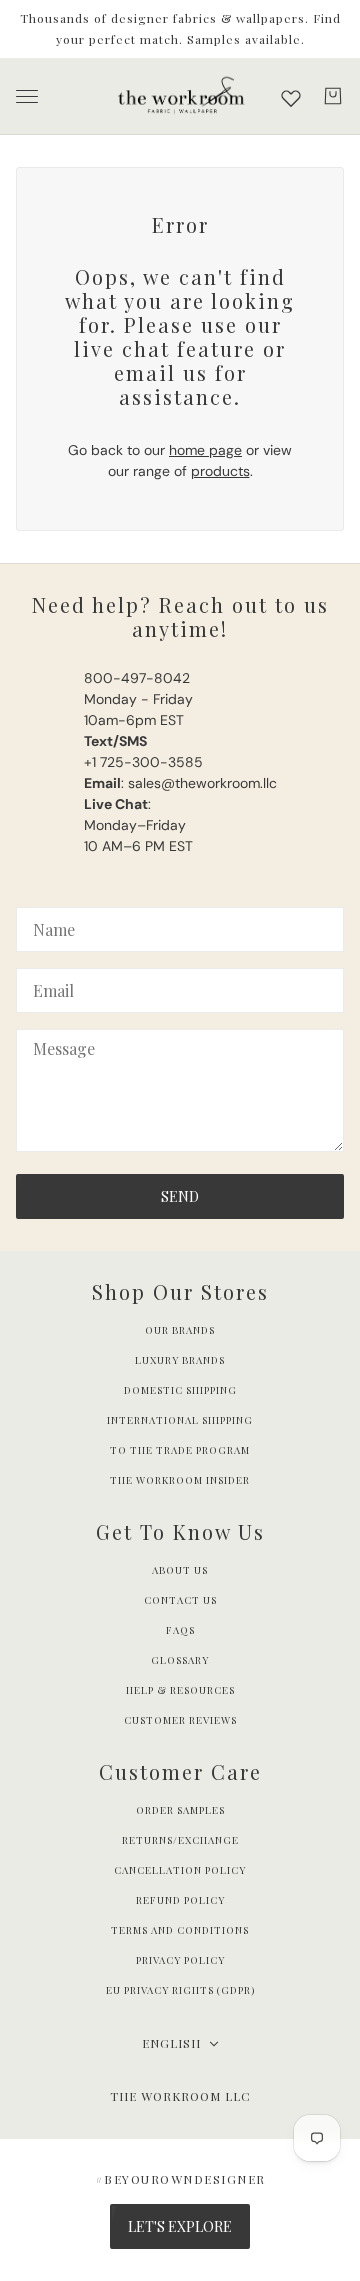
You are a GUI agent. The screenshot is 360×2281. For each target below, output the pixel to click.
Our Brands (180, 1330)
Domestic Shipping (180, 1390)
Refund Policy (180, 1900)
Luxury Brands (180, 1360)
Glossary (180, 1660)
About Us (180, 1570)
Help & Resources (180, 1690)
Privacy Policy (180, 1960)
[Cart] (333, 96)
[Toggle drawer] (27, 96)
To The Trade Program (180, 1450)
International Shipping (180, 1420)
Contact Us (180, 1600)
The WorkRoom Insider (180, 1480)
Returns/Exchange (180, 1840)
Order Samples (180, 1810)
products (220, 471)
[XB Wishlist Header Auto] (291, 98)
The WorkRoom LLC (180, 2096)
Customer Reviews (180, 1720)
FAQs (180, 1630)
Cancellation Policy (180, 1870)
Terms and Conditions (180, 1930)
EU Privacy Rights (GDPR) (180, 1990)
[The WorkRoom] (180, 96)
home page (205, 450)
